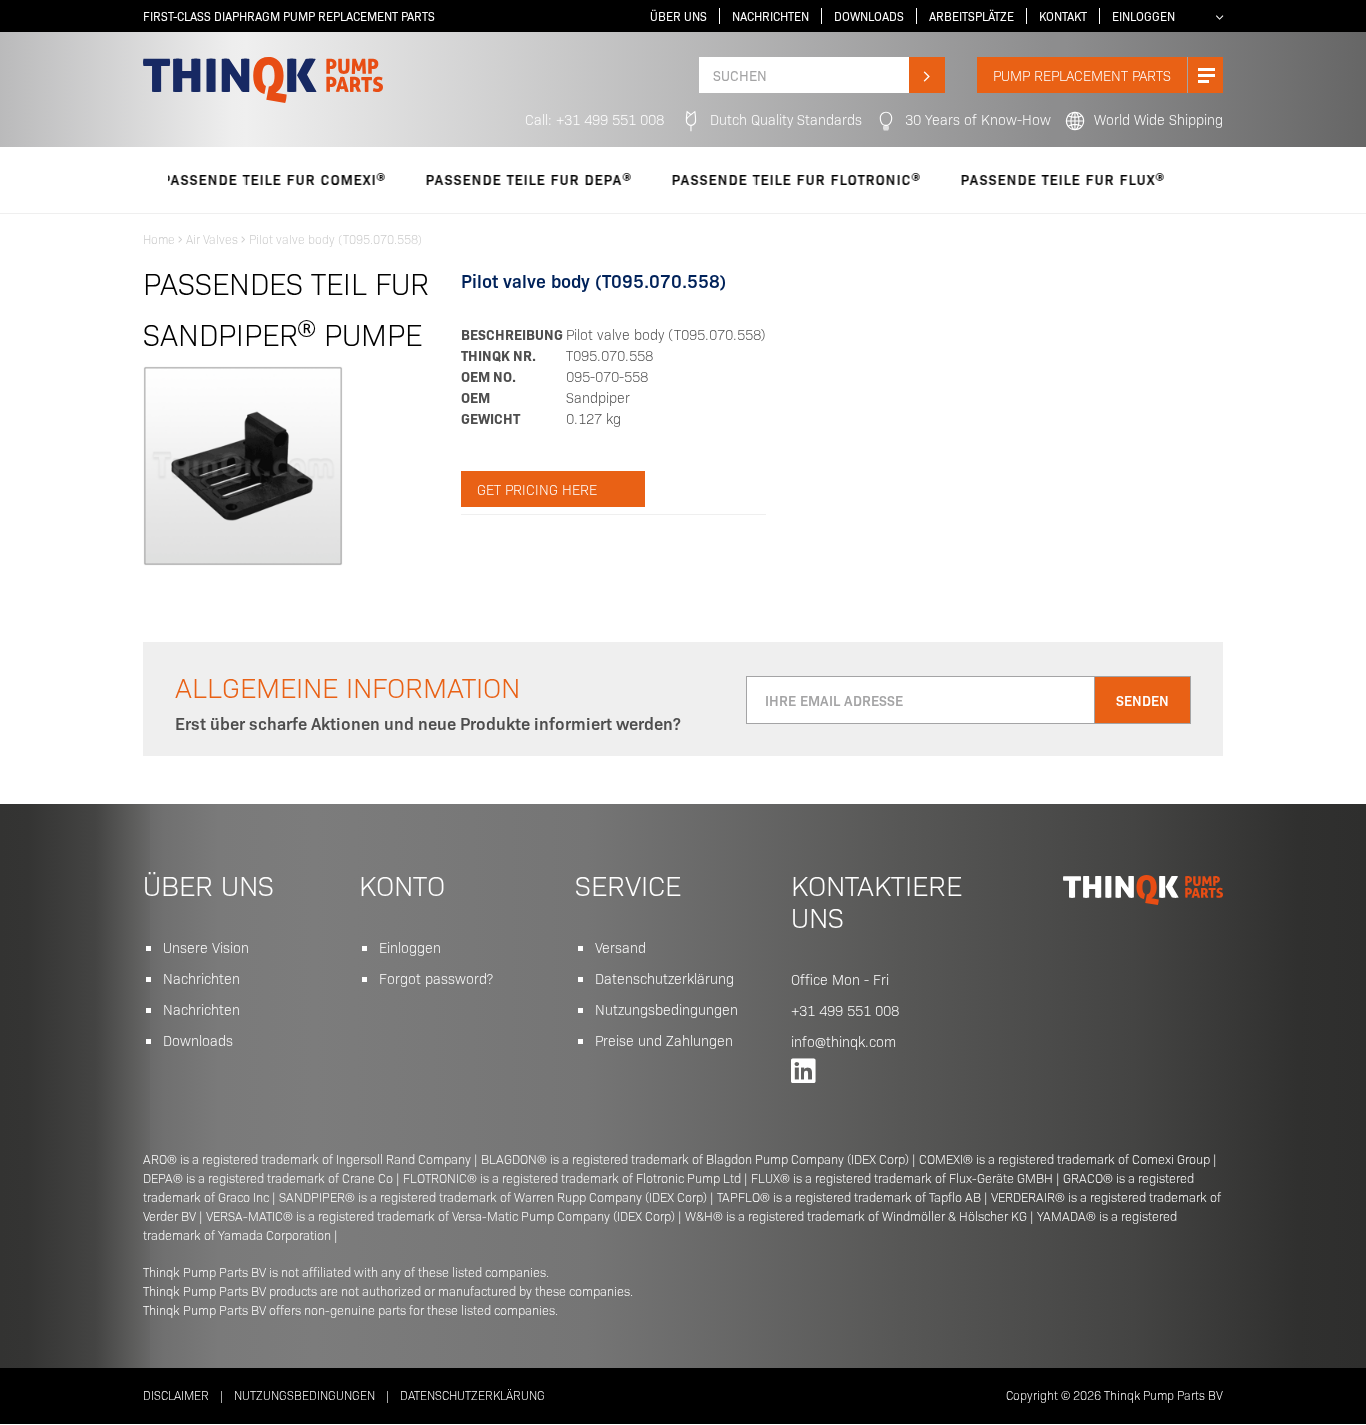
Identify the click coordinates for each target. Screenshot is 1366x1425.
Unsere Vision (206, 947)
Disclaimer (176, 1394)
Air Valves (212, 238)
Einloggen (1143, 16)
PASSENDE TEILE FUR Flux (1026, 179)
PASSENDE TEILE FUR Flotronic (760, 179)
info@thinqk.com (843, 1041)
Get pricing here (537, 489)
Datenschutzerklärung (664, 978)
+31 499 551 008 (845, 1010)
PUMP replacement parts (1082, 75)
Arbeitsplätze (971, 16)
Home (159, 238)
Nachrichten (770, 16)
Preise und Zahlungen (664, 1040)
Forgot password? (436, 978)
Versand (620, 947)
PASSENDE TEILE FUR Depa (492, 179)
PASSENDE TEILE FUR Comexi (237, 179)
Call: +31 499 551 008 (594, 119)
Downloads (869, 16)
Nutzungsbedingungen (666, 1009)
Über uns (678, 16)
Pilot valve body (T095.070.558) (335, 238)
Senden (1142, 700)
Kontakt (1063, 16)
